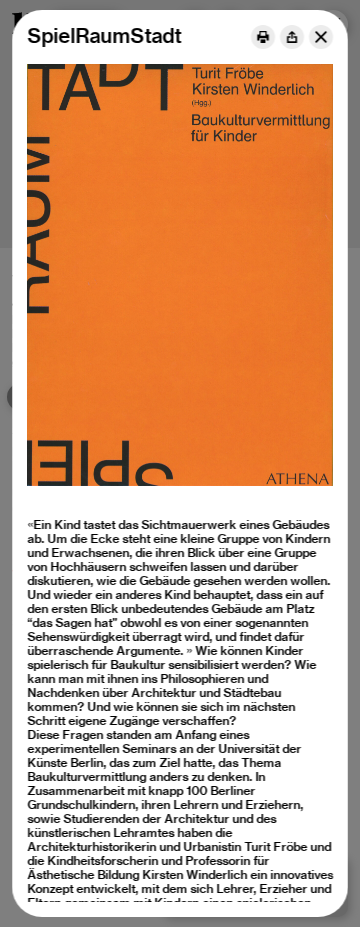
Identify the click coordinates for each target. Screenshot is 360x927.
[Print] (263, 37)
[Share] (292, 37)
